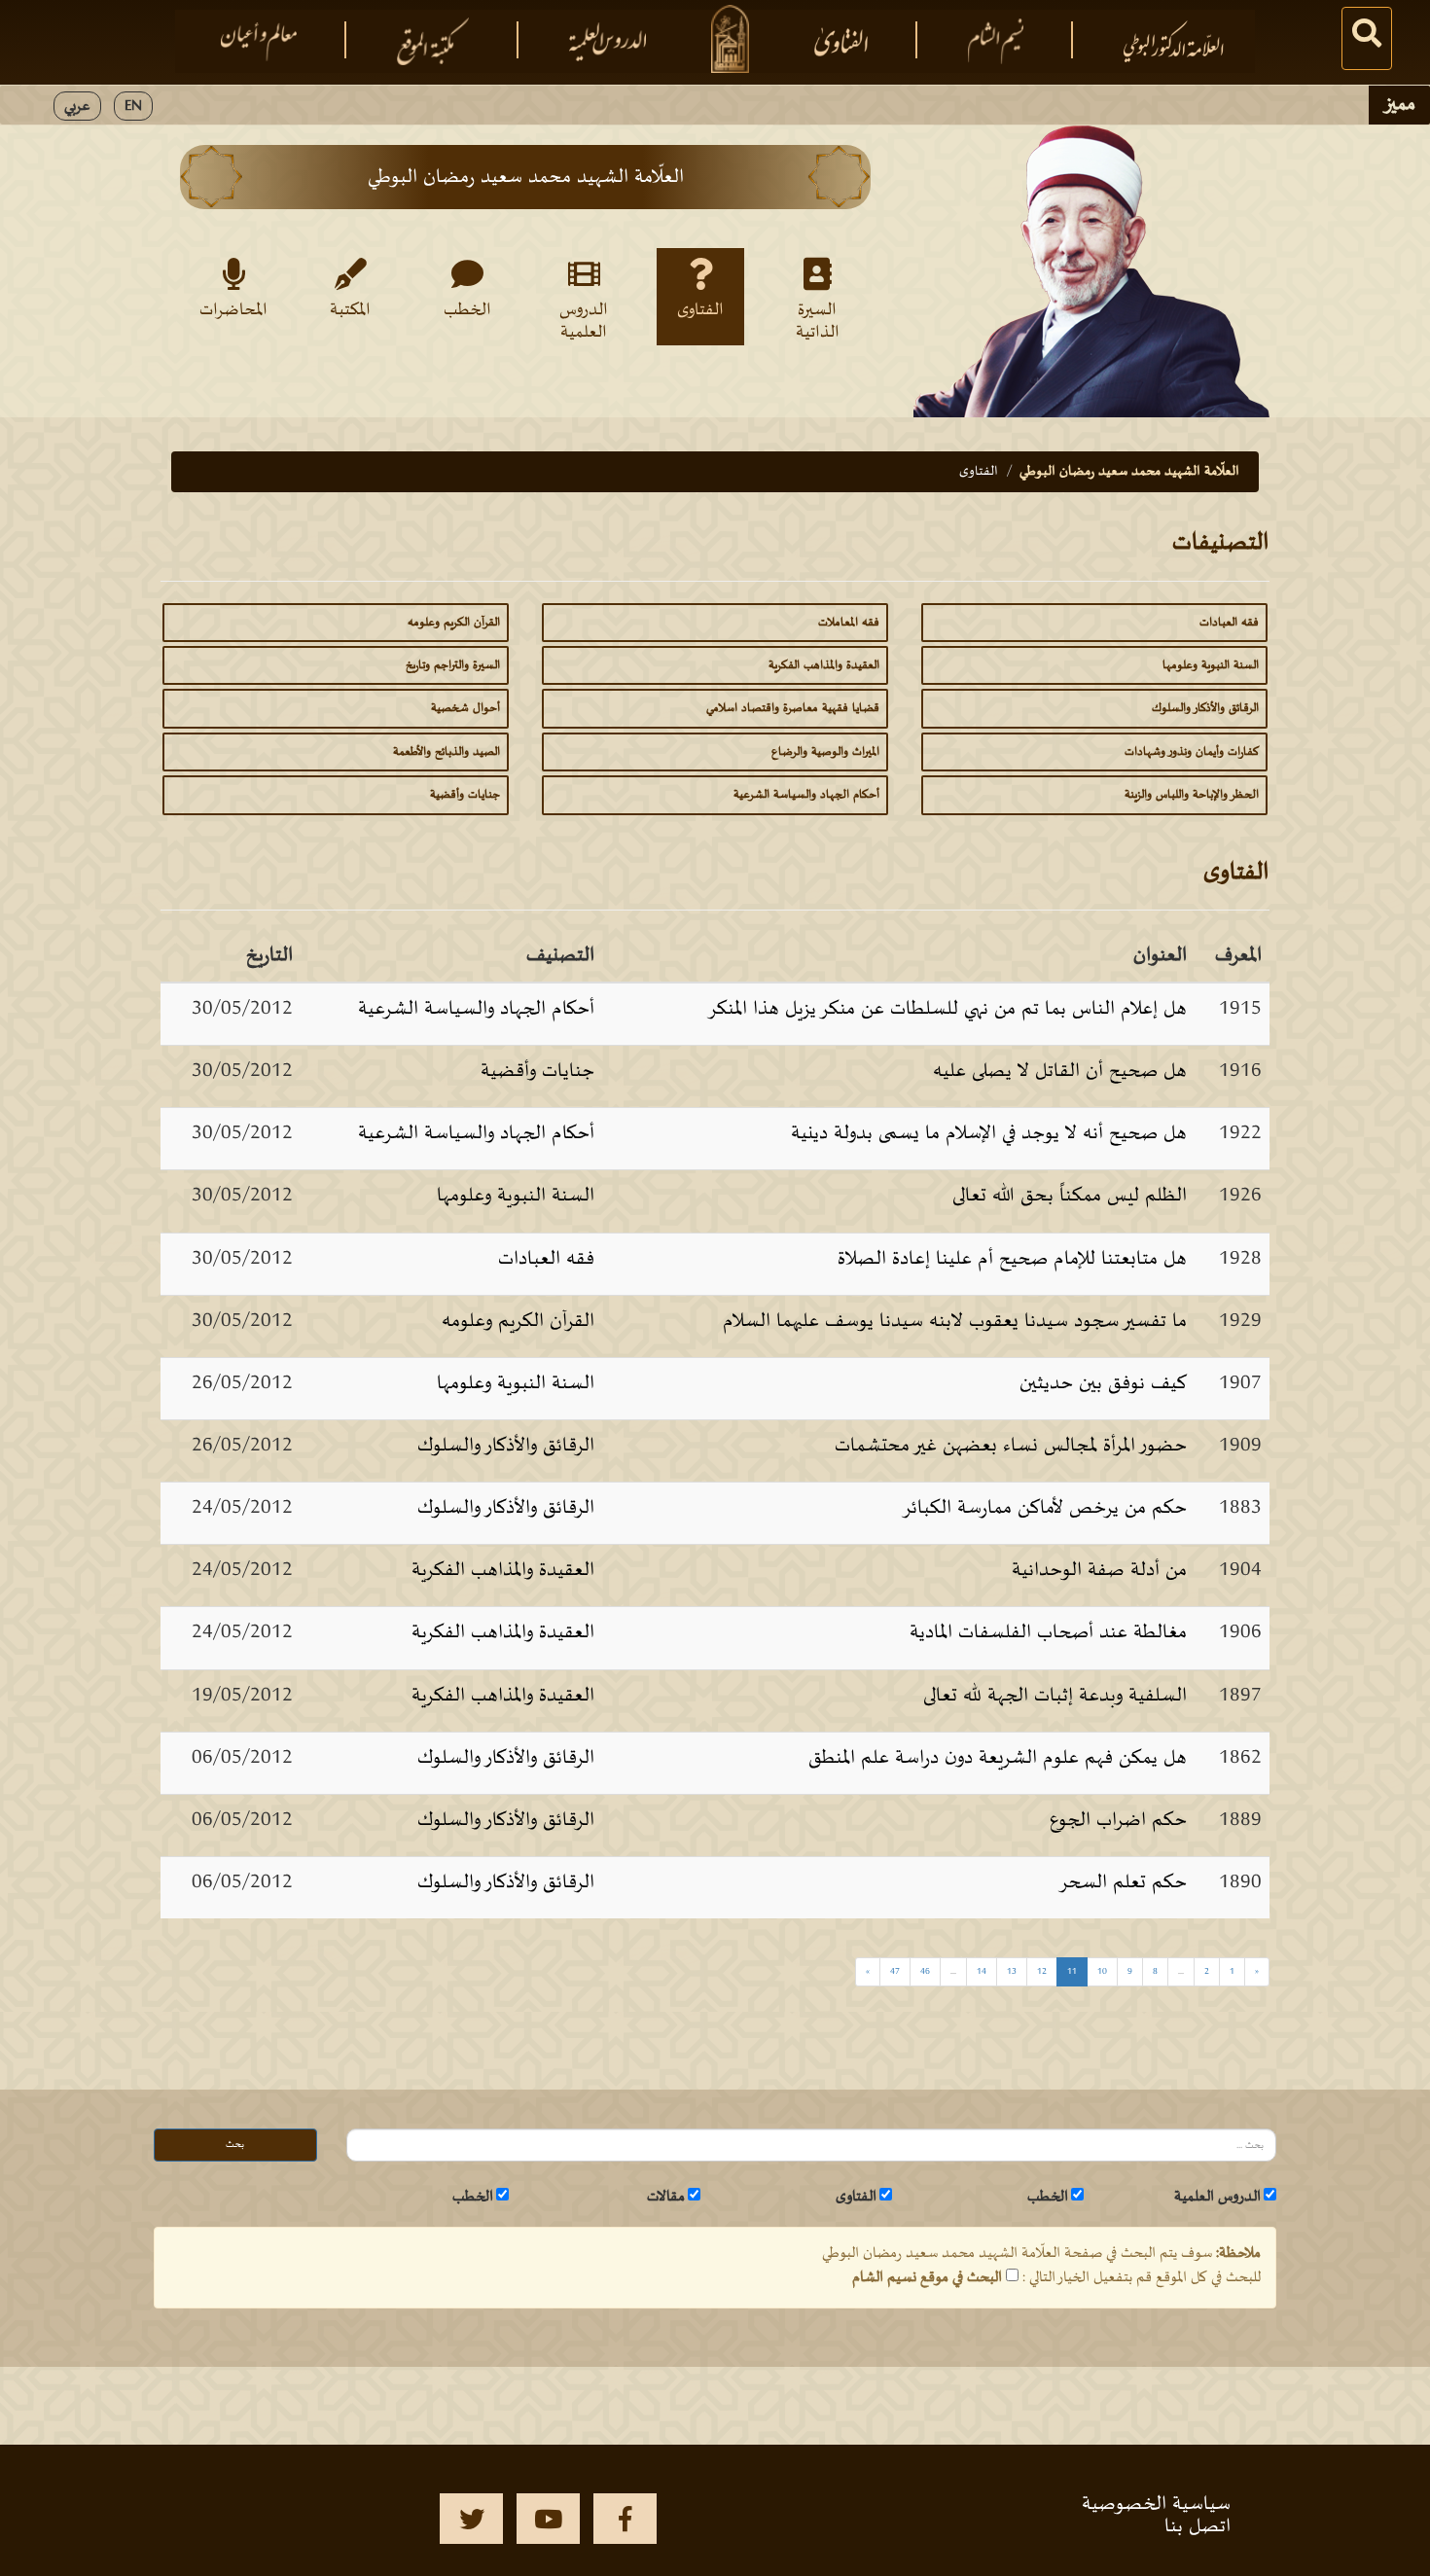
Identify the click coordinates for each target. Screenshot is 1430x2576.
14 (982, 1971)
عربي (77, 106)
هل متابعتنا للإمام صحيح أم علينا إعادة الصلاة (1012, 1259)
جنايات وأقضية (465, 795)
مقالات (666, 2197)
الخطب (467, 310)
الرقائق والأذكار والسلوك (1205, 708)
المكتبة (350, 310)
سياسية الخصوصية (1156, 2504)
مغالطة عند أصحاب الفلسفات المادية (1048, 1632)
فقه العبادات (1229, 623)
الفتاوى (700, 310)
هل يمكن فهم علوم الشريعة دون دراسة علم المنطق (998, 1758)
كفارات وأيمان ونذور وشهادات (1192, 752)
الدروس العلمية (584, 320)
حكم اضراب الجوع (1118, 1820)
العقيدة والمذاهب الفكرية (824, 665)
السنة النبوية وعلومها (1211, 665)
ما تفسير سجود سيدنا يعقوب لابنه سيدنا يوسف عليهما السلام (955, 1321)
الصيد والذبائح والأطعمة (447, 752)
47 (895, 1971)
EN (133, 106)
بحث (235, 2145)
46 (925, 1971)
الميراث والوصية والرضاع (825, 752)
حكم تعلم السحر (1123, 1882)
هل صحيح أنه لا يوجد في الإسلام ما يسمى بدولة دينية (989, 1133)
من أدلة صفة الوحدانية (1099, 1570)
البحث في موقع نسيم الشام (927, 2277)
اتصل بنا (1198, 2526)
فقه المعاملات (849, 623)
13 (1012, 1971)
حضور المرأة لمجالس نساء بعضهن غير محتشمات (1011, 1446)
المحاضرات (233, 310)
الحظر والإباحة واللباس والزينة (1192, 795)
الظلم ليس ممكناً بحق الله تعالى (1070, 1196)
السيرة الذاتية (818, 320)
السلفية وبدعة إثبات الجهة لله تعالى (1055, 1696)
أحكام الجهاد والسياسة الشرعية (806, 795)
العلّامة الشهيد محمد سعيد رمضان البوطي (1129, 471)
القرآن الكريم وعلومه (454, 623)
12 (1042, 1971)
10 (1102, 1971)
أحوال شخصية (465, 708)
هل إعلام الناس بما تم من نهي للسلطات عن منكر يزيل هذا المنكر (947, 1009)
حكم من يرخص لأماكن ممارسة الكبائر (1044, 1508)
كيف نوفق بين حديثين (1103, 1383)
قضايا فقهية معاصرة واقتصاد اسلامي (793, 708)
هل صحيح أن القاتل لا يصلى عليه (1060, 1071)
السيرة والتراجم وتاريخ (453, 665)
